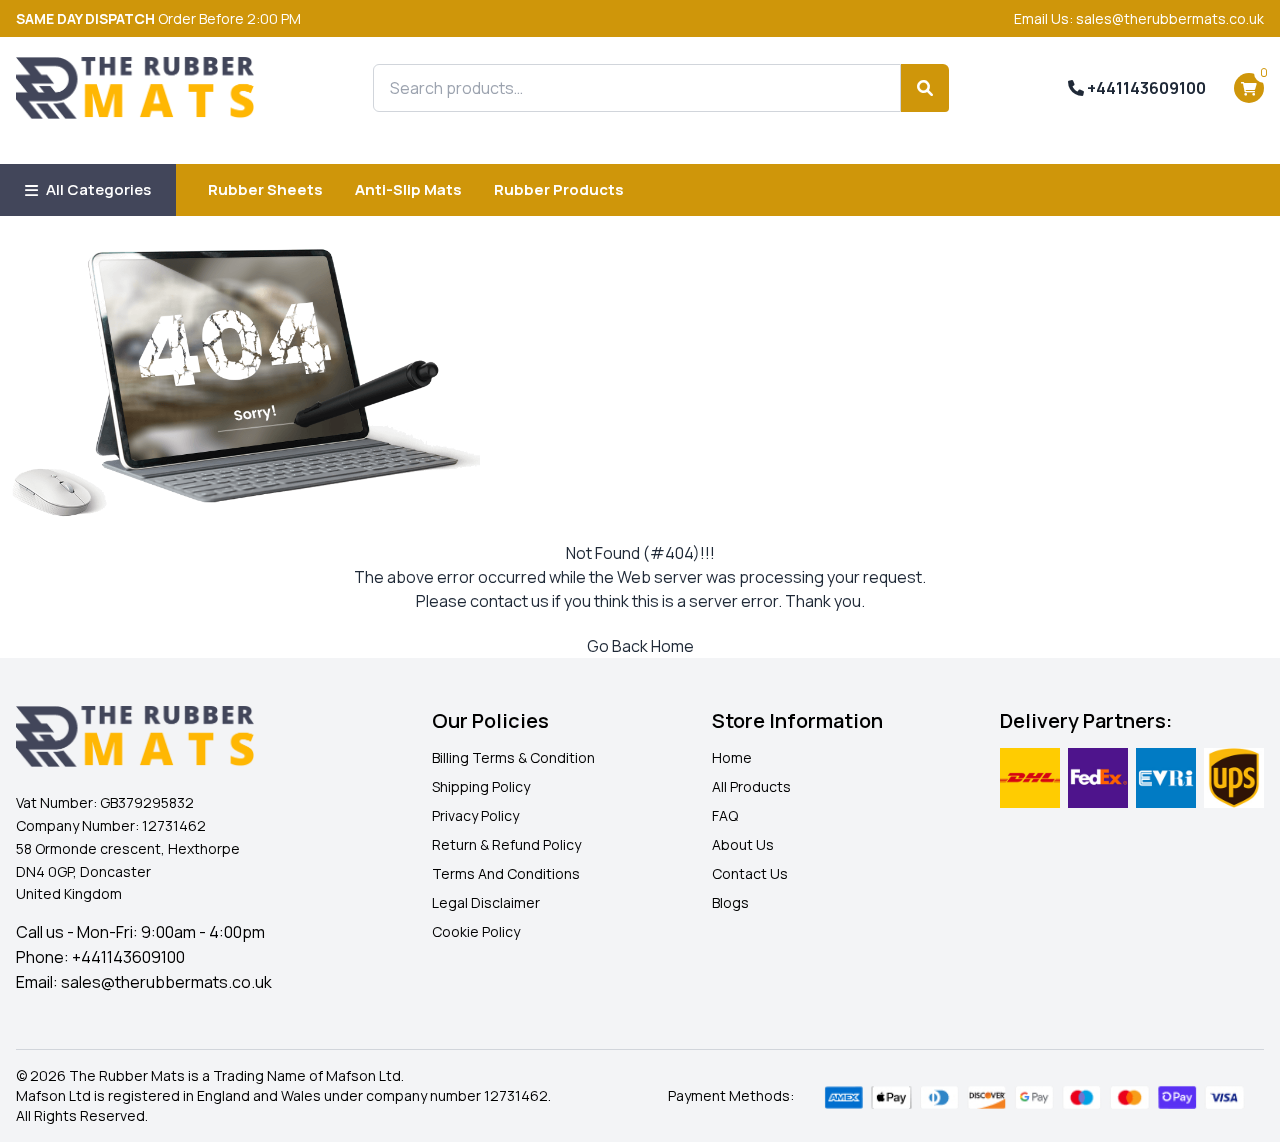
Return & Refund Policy (506, 844)
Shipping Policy (481, 786)
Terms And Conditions (506, 873)
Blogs (730, 902)
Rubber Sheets (265, 189)
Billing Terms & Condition (513, 757)
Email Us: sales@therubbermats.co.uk (1139, 18)
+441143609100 (1145, 88)
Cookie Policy (476, 931)
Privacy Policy (475, 815)
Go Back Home (640, 646)
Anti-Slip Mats (408, 189)
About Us (743, 844)
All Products (751, 786)
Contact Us (750, 873)
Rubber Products (559, 189)
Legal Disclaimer (486, 902)
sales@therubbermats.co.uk (166, 982)
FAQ (725, 815)
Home (732, 757)
